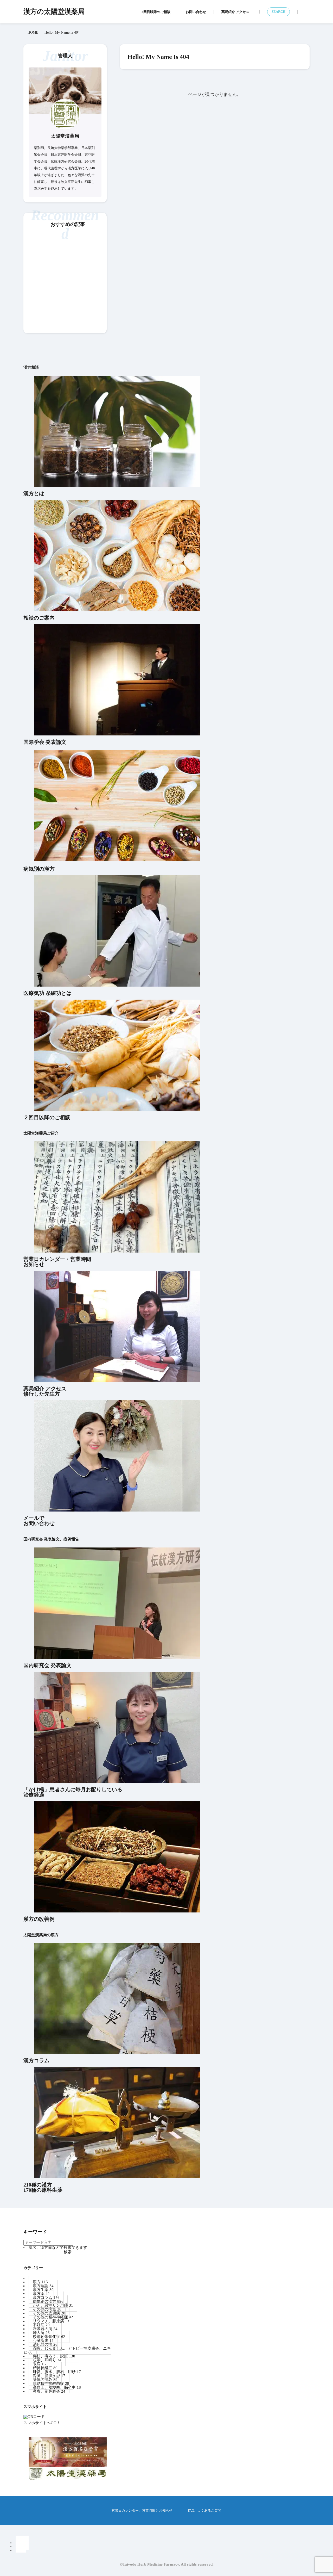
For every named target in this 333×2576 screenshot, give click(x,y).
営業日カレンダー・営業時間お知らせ (57, 1262)
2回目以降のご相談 (156, 12)
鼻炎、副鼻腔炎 (49, 2391)
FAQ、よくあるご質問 (204, 2510)
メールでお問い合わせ (39, 1521)
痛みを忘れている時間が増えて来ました (64, 319)
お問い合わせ (196, 12)
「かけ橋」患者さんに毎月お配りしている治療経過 (73, 1792)
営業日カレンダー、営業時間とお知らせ (142, 2510)
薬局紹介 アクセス (235, 12)
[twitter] (21, 2551)
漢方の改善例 (39, 1919)
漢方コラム (36, 2060)
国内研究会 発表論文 (47, 1665)
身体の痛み (90, 241)
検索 (68, 2252)
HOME (33, 32)
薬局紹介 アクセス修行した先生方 (45, 1391)
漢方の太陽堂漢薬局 (54, 12)
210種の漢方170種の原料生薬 (43, 2187)
